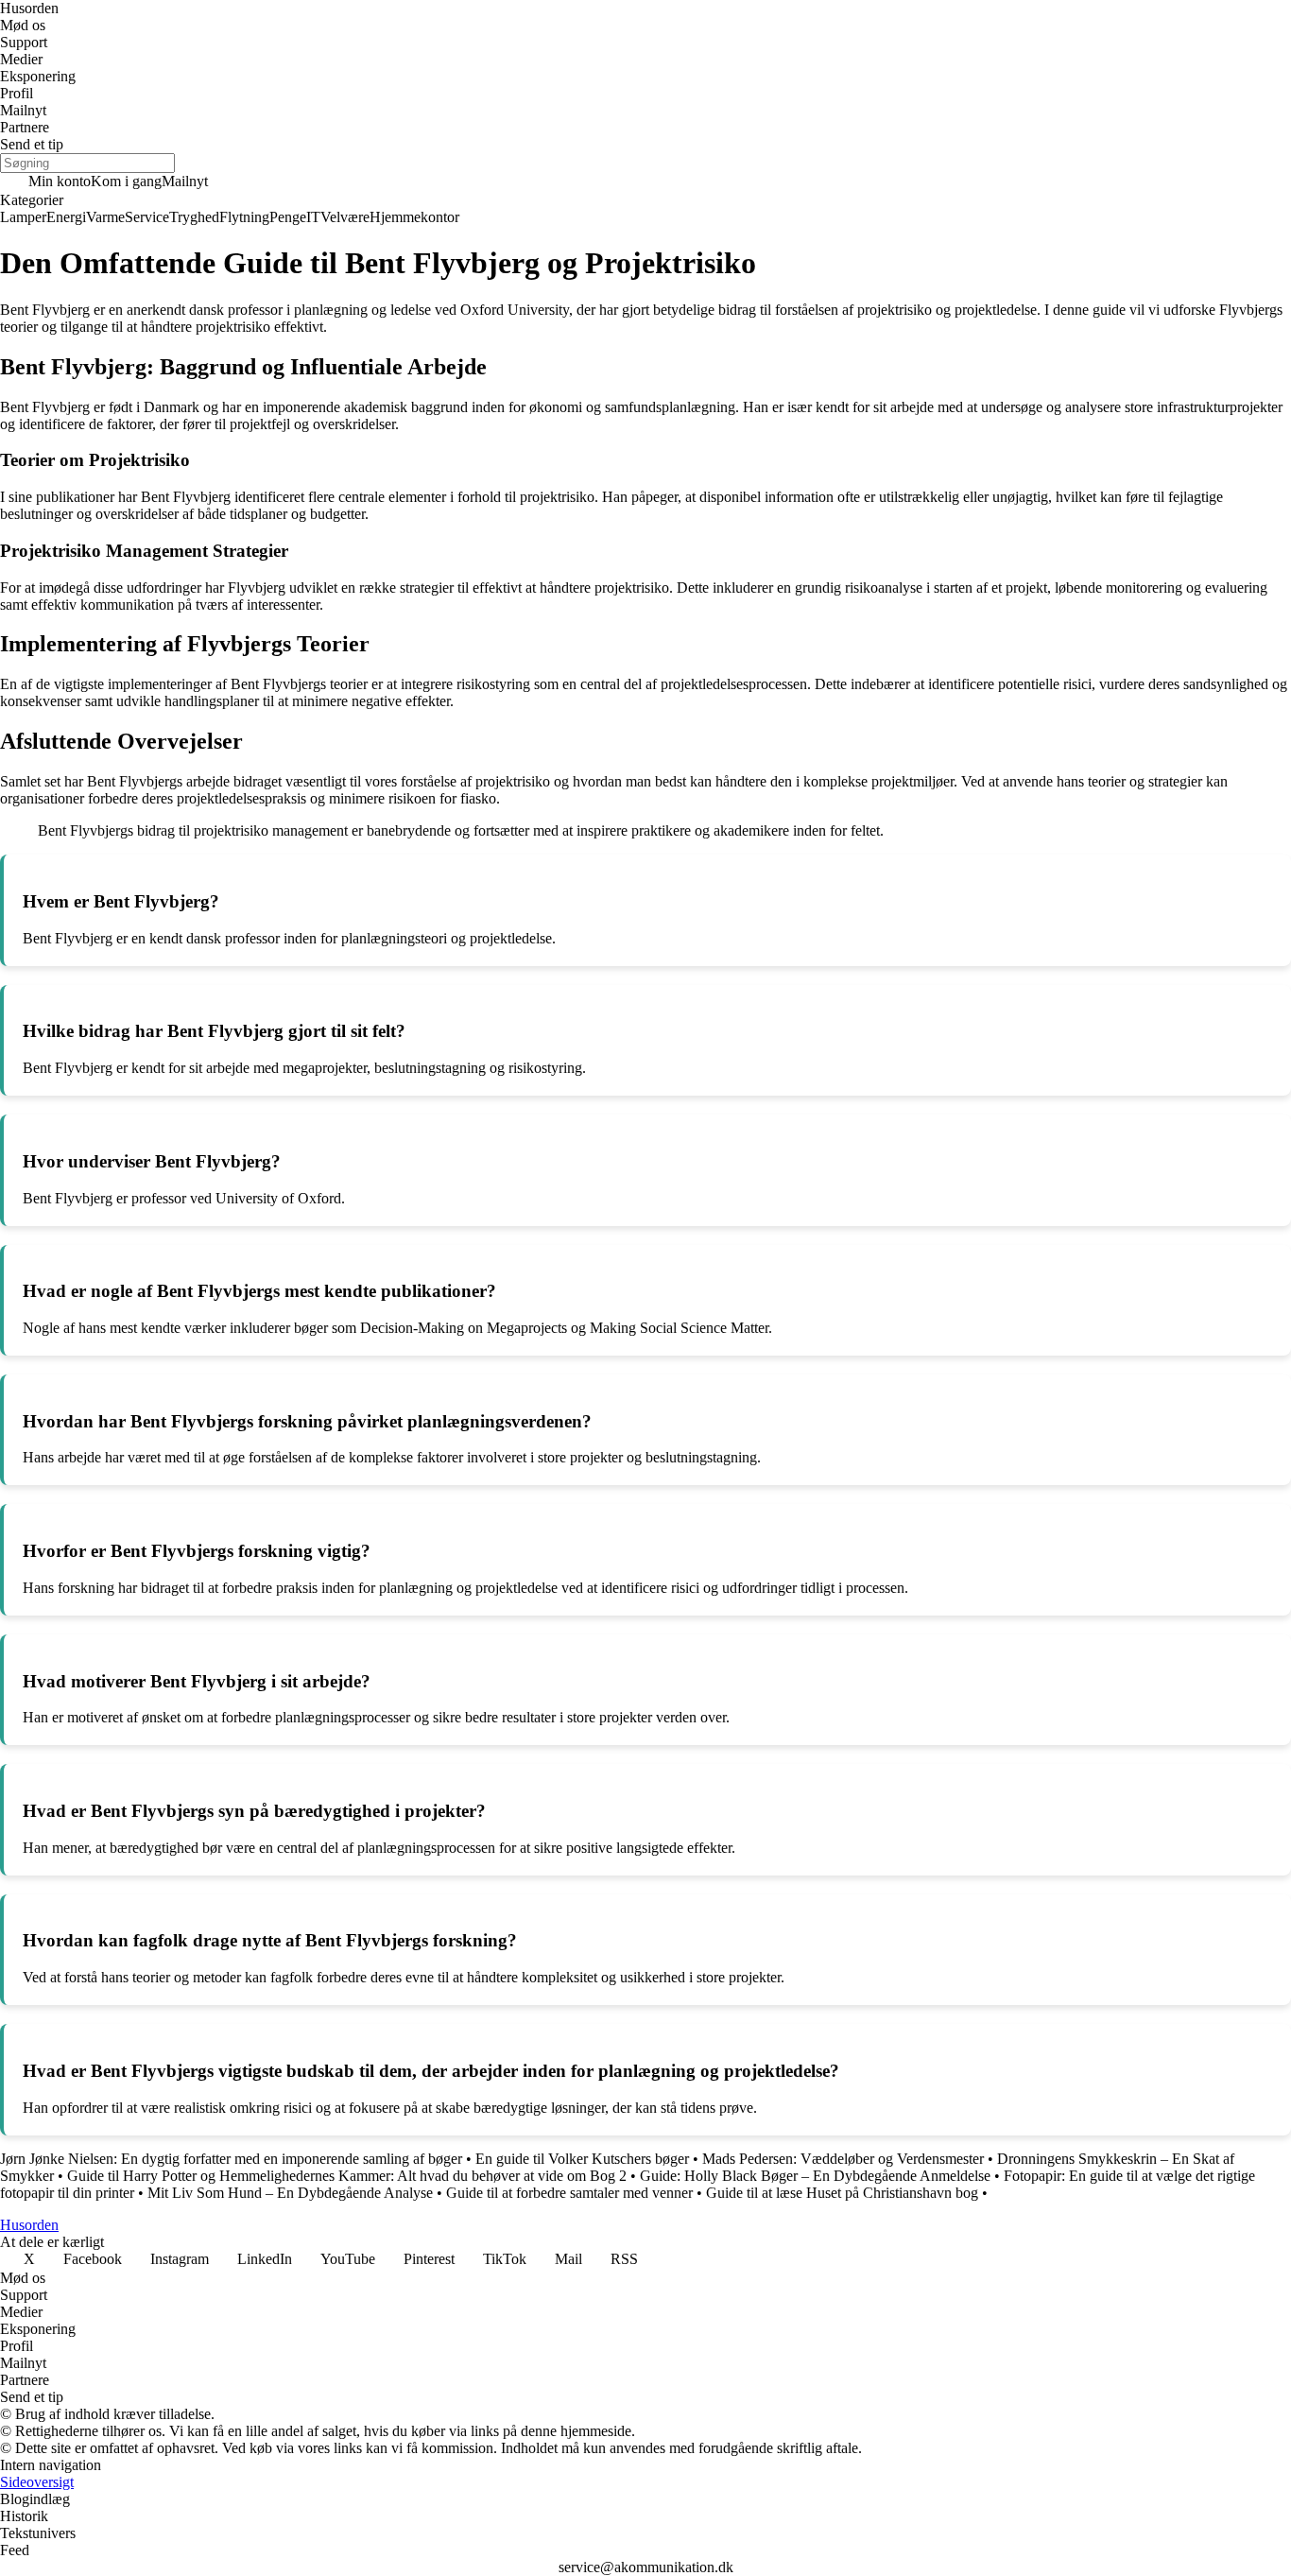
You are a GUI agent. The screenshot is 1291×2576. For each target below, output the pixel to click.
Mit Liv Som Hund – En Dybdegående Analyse (290, 2193)
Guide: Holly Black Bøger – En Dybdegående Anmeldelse (815, 2176)
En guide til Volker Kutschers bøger (582, 2159)
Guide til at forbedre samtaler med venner (569, 2193)
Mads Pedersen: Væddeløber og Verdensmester (843, 2159)
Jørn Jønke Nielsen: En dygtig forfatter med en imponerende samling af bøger (231, 2159)
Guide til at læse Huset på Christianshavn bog (842, 2193)
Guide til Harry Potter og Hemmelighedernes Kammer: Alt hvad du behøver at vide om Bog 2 (347, 2176)
